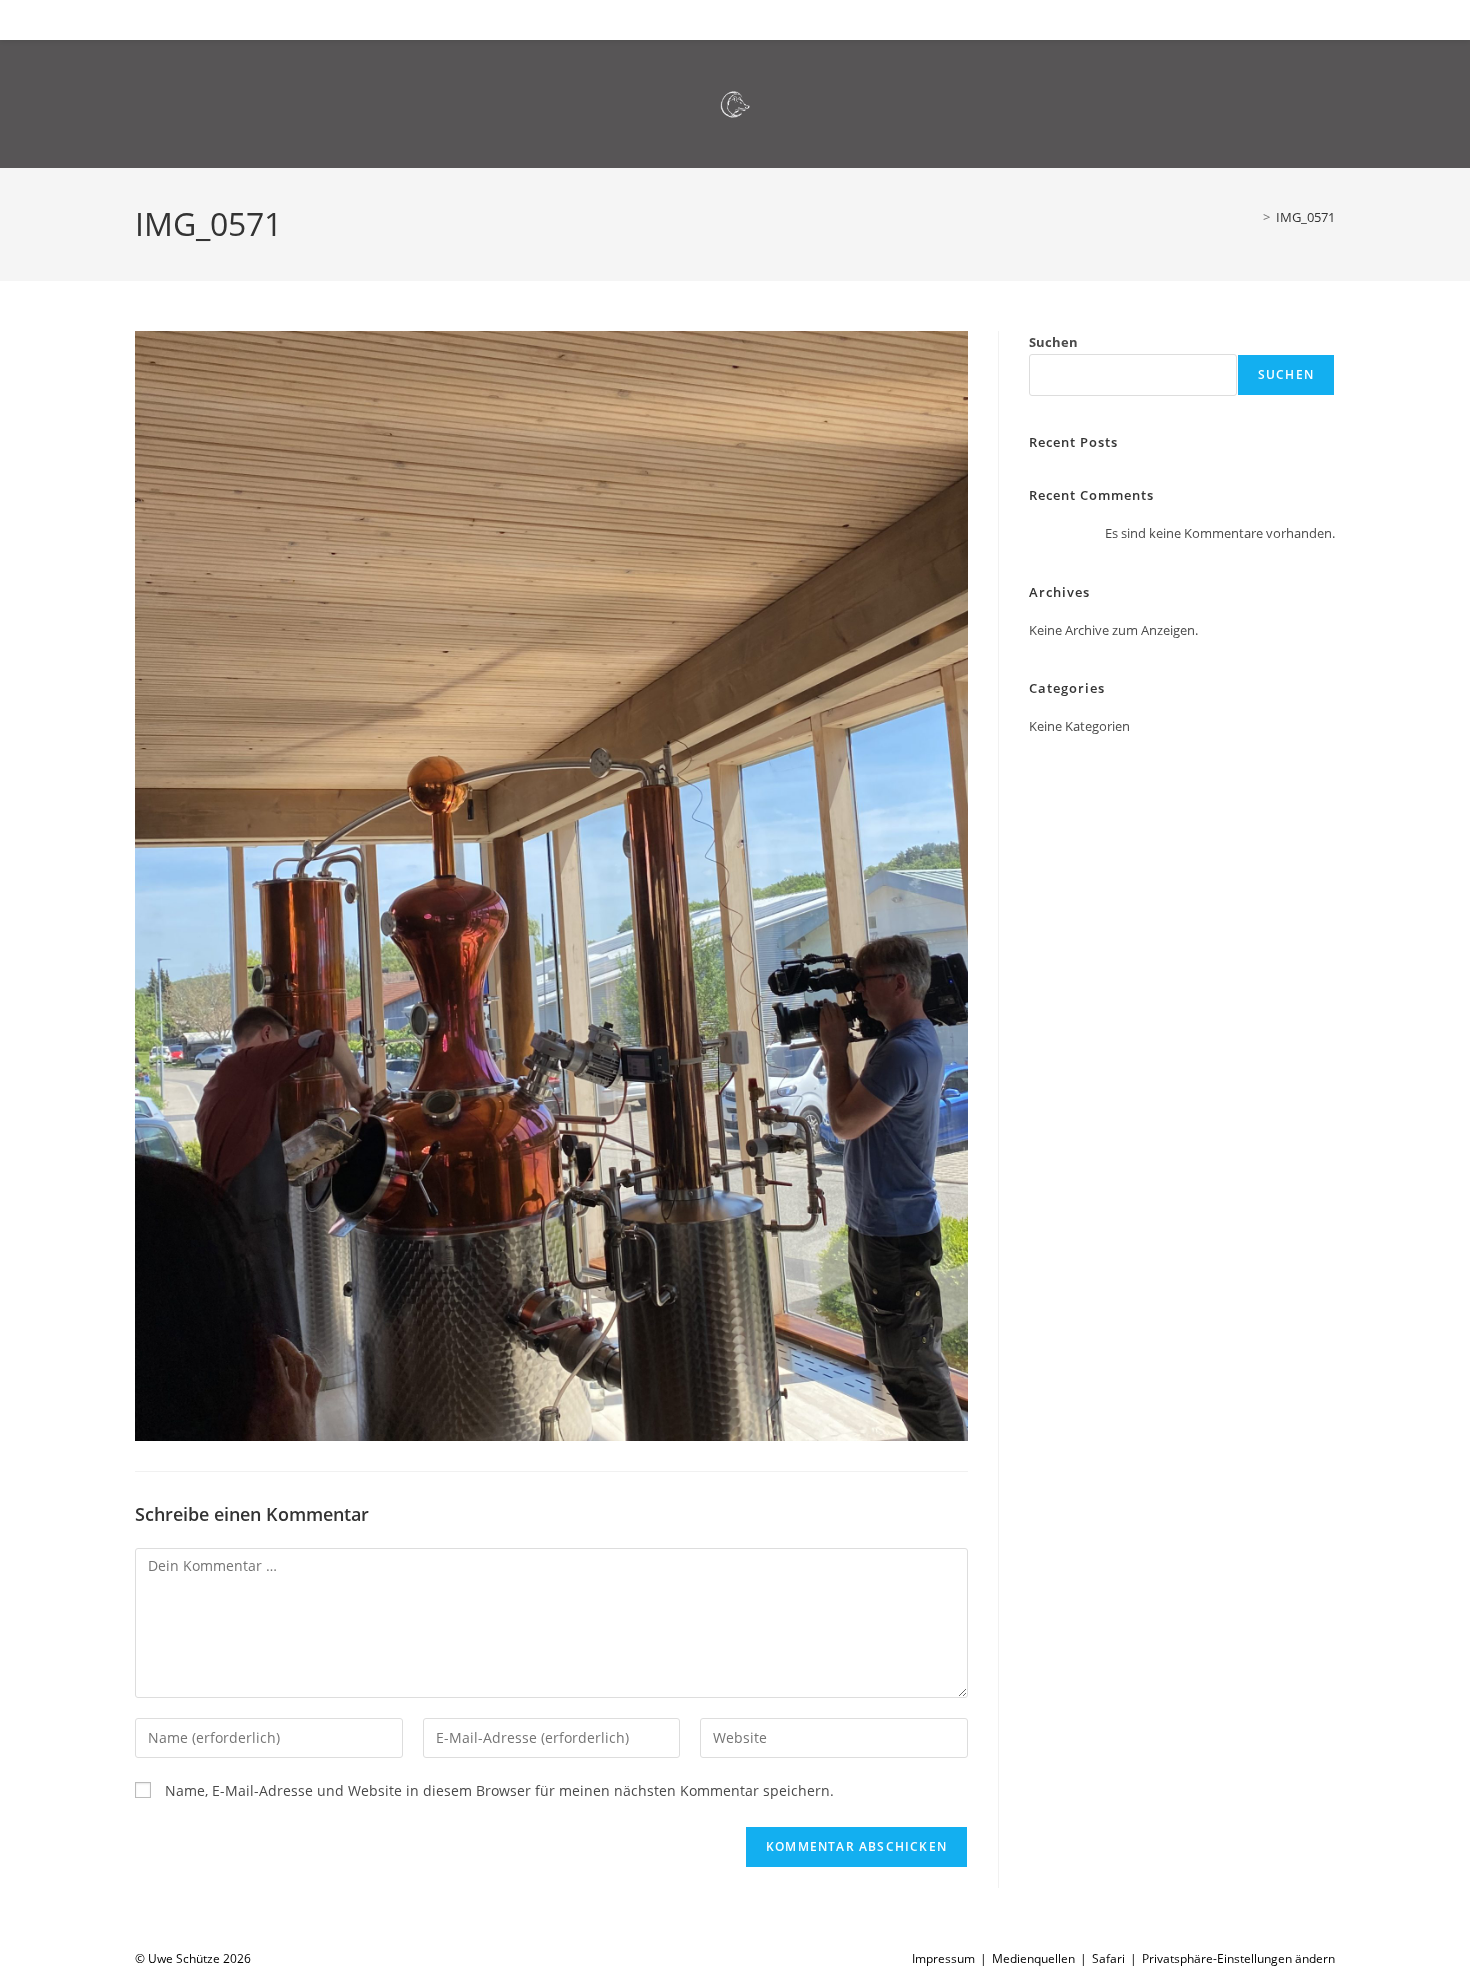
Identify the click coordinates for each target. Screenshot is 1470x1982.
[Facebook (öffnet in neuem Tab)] (1277, 18)
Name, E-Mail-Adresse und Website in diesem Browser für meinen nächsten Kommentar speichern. (499, 1790)
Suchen (1053, 342)
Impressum (943, 1958)
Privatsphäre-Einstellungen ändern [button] (1238, 1958)
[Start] (1252, 217)
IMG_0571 (1305, 217)
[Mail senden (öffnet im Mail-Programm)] (1309, 18)
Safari (1108, 1958)
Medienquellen (1033, 1958)
